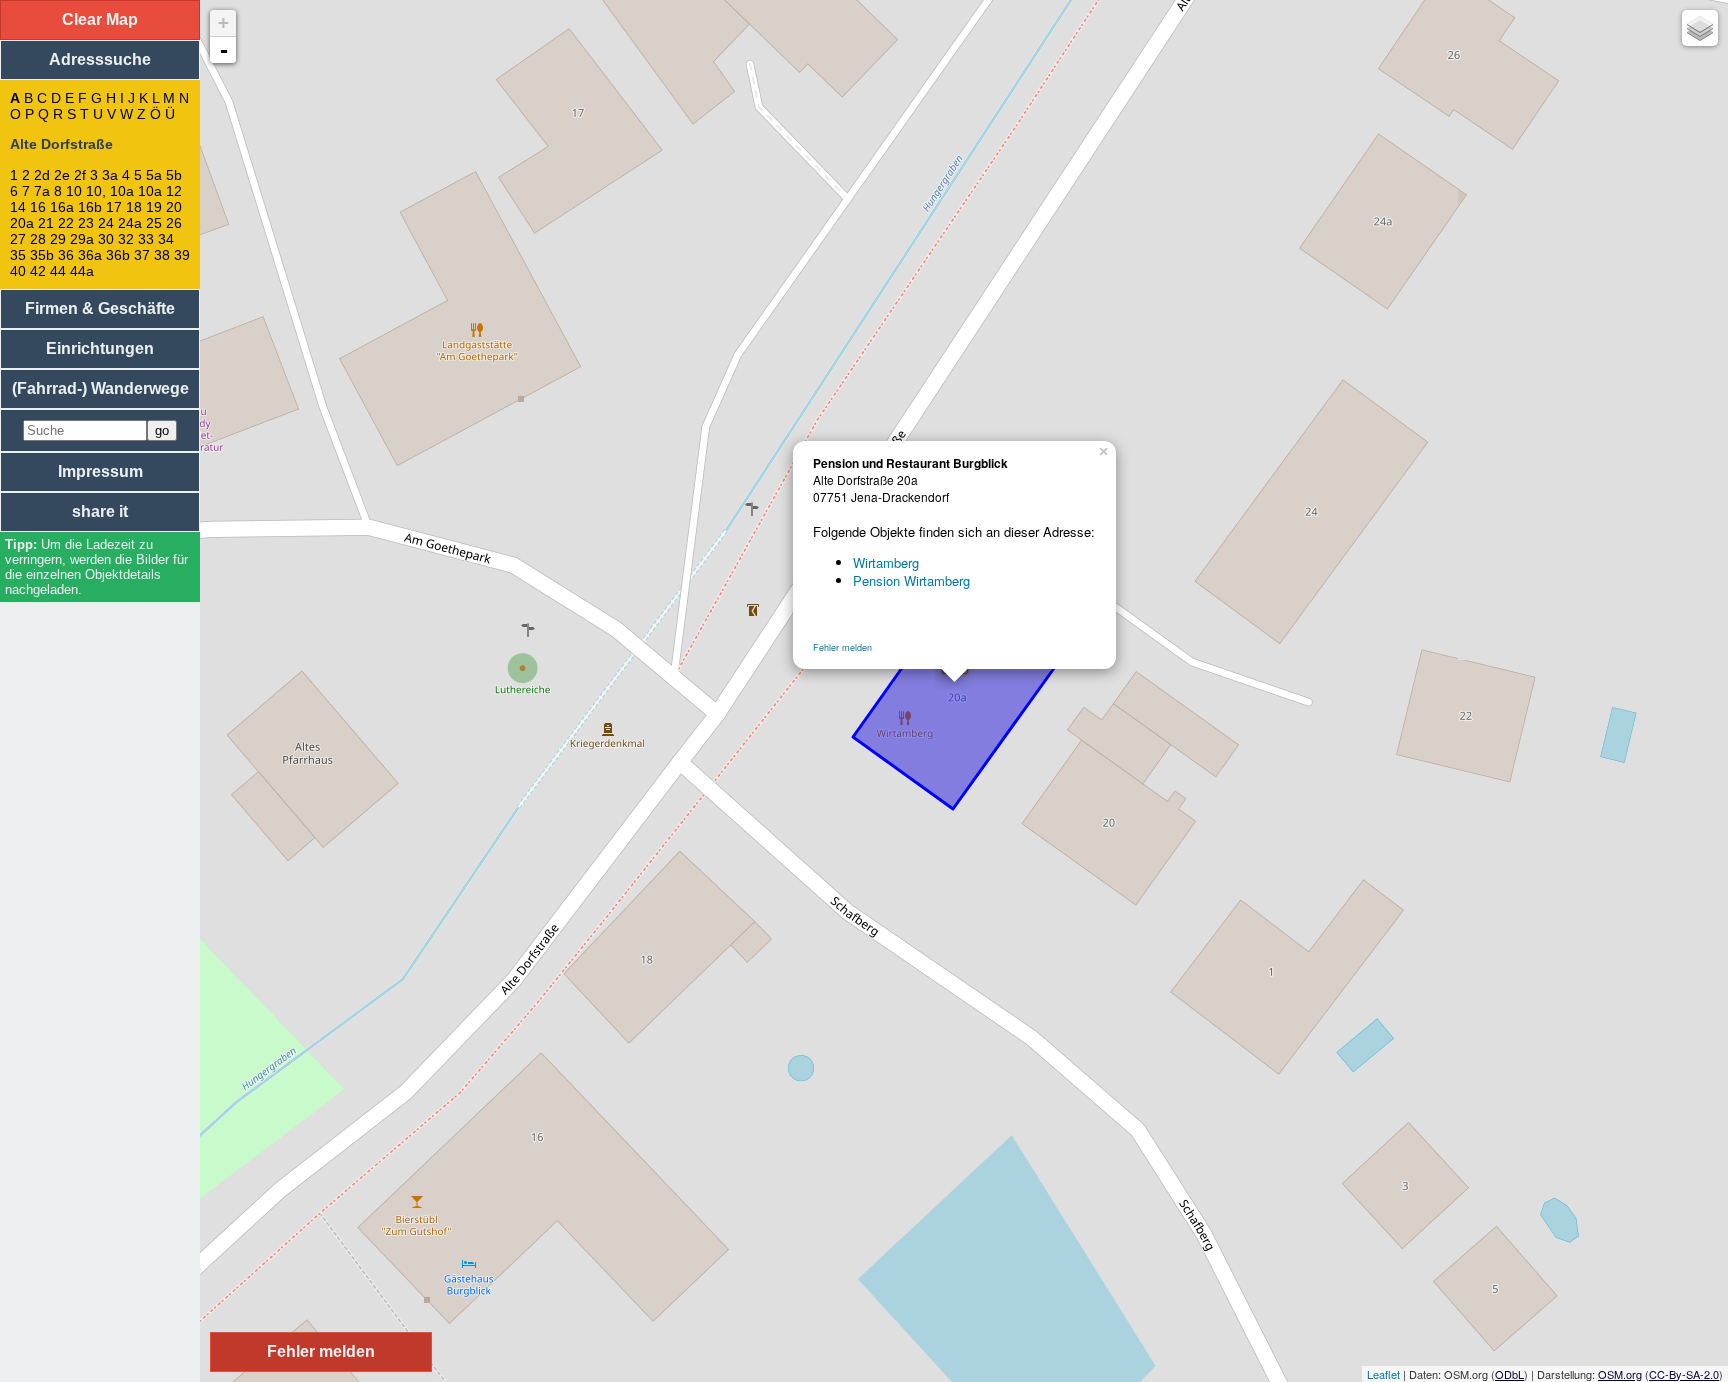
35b (42, 255)
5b (174, 175)
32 (126, 239)
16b (90, 207)
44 (58, 271)
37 (142, 255)
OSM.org (1620, 1374)
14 (18, 207)
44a (82, 271)
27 (18, 239)
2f (80, 175)
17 (114, 207)
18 (134, 207)
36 (66, 255)
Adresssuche (100, 59)
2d (42, 175)
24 (106, 223)
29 (58, 239)
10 (74, 191)
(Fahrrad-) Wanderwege (100, 388)
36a (90, 255)
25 (154, 223)
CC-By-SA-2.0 (1684, 1374)
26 (174, 223)
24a (130, 223)
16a (62, 207)
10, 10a (110, 191)
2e (62, 175)
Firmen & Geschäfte (100, 308)
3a (110, 175)
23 (86, 223)
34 (166, 239)
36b (118, 255)
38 (162, 255)
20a (22, 223)
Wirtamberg (886, 562)
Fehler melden (842, 647)
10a (150, 191)
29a (82, 239)
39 (182, 255)
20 (174, 207)
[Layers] (1700, 28)
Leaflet (1383, 1374)
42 (38, 271)
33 (146, 239)
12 (174, 191)
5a (154, 175)
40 (18, 271)
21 (46, 223)
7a (42, 191)
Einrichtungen (100, 348)
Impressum (100, 471)
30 (106, 239)
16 (38, 207)
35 (18, 255)
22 (66, 223)
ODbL (1509, 1374)
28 (38, 239)
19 (154, 207)
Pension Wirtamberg (911, 580)
